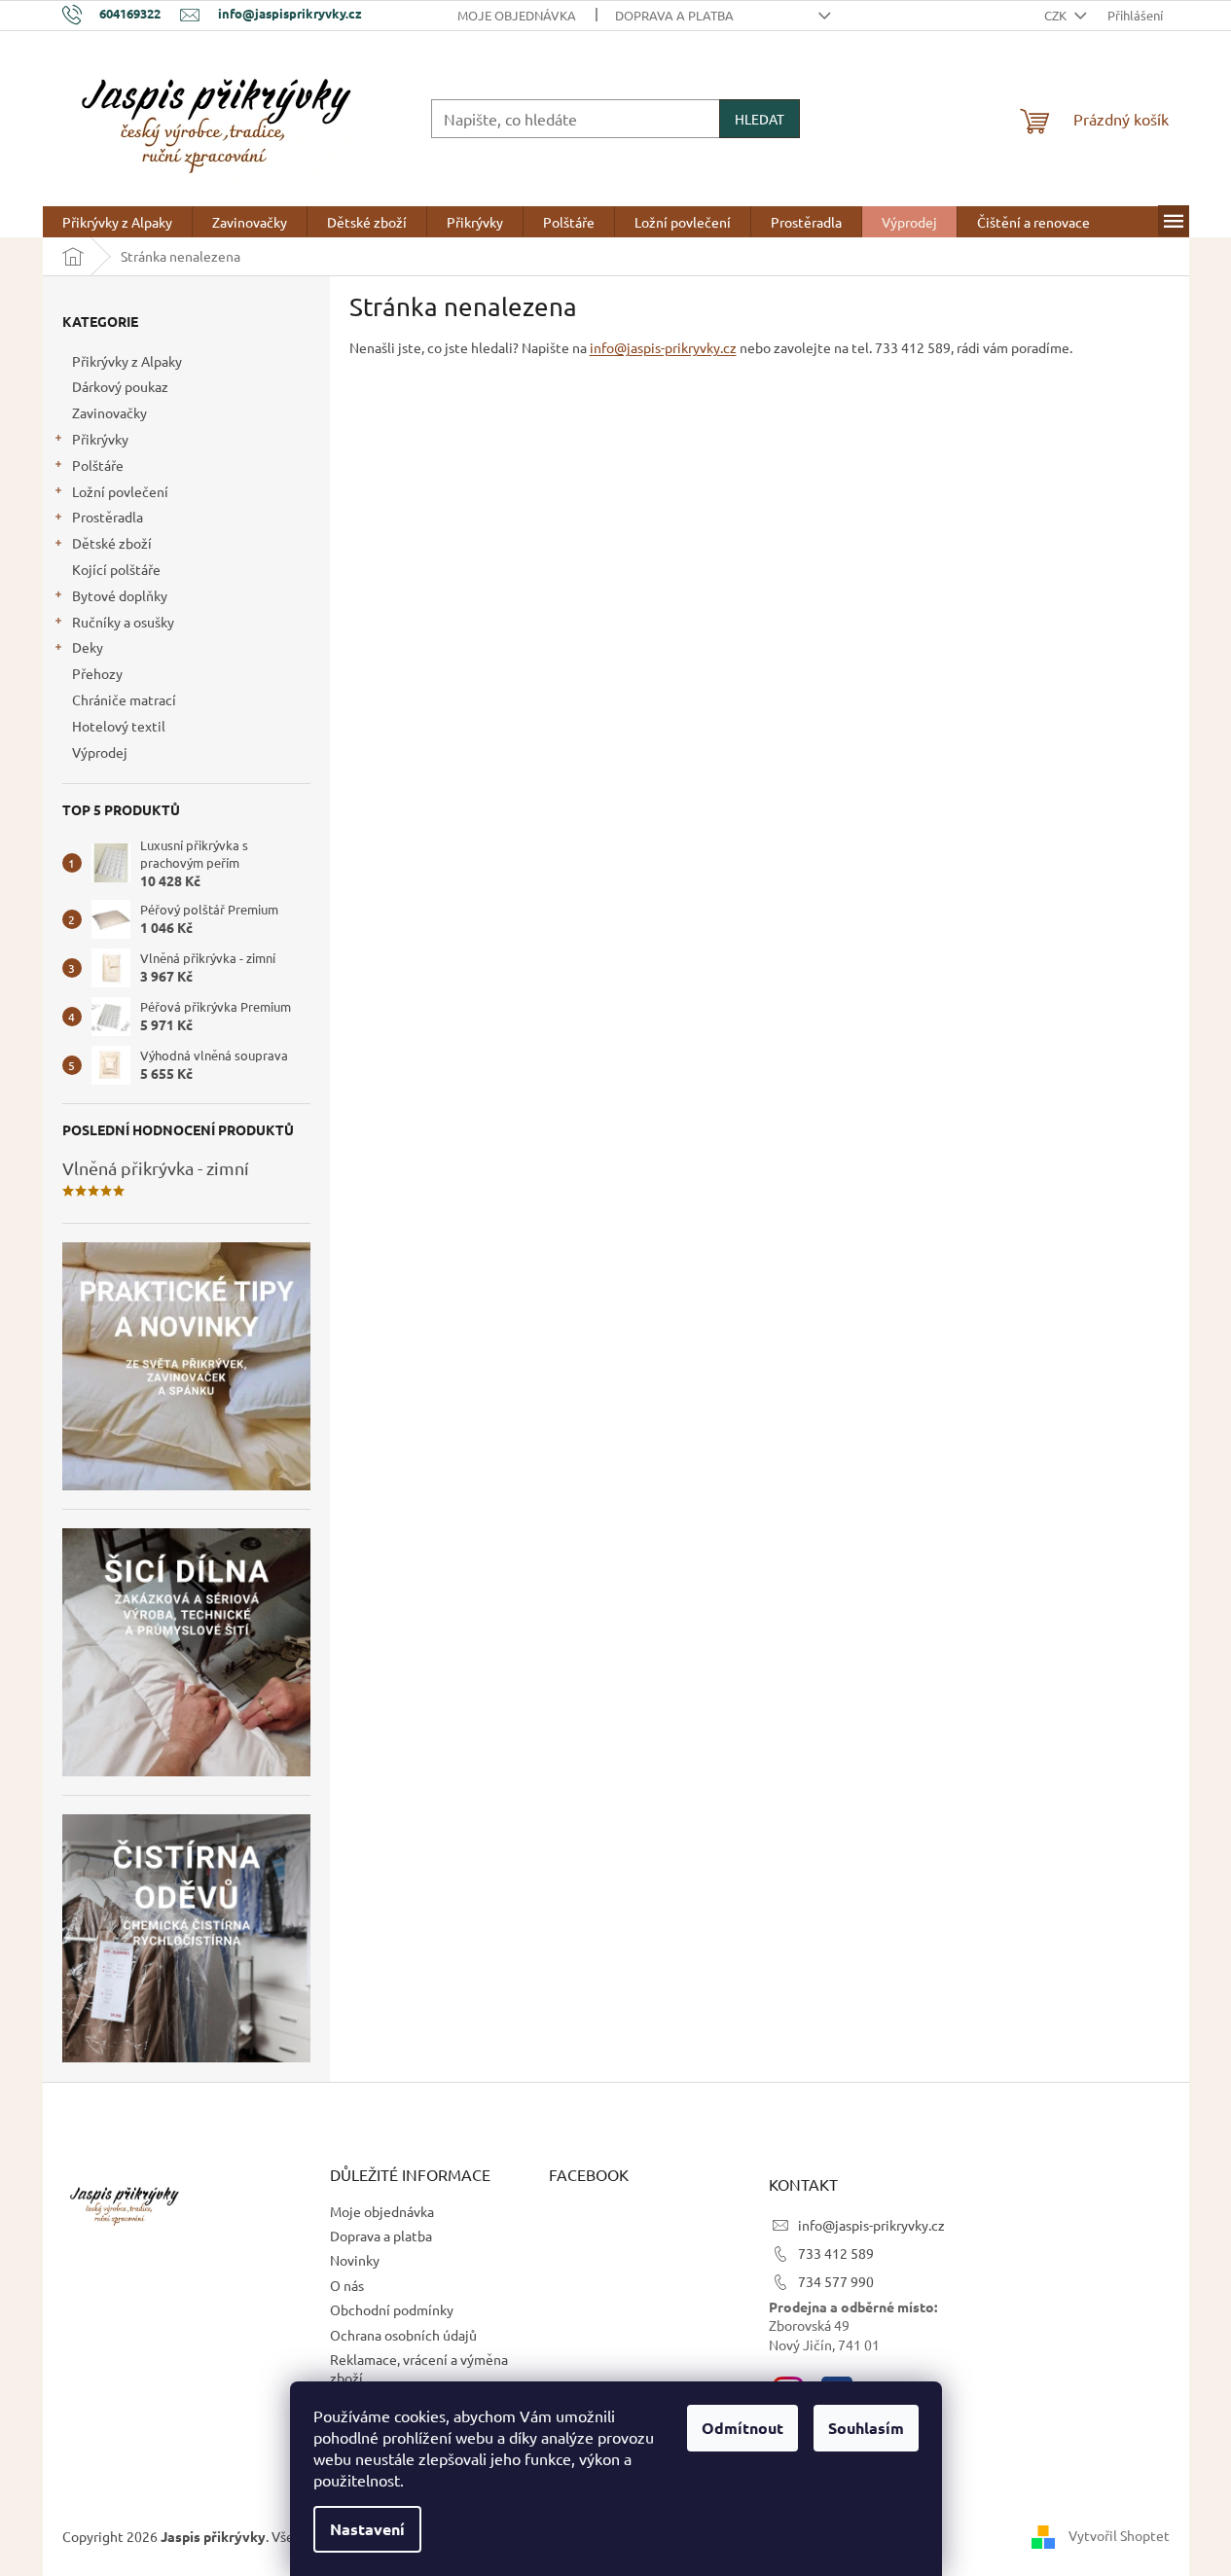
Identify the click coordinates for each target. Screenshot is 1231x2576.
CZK (1057, 15)
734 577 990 (836, 2281)
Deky (88, 647)
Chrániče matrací (124, 699)
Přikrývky (100, 439)
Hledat (760, 119)
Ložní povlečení (120, 491)
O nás (347, 2285)
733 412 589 (836, 2253)
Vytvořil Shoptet (1119, 2534)
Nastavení (367, 2529)
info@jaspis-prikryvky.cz (663, 347)
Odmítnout (742, 2428)
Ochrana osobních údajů (403, 2335)
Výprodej (100, 752)
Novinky (355, 2260)
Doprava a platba (674, 15)
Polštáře (98, 465)
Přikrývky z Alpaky (127, 361)
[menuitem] (117, 222)
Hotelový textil (119, 726)
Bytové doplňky (120, 595)
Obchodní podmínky (392, 2309)
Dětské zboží (112, 543)
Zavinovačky (109, 412)
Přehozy (97, 673)
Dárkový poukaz (120, 386)
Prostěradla (108, 517)
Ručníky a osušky (123, 622)
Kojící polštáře (116, 569)
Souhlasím (866, 2428)
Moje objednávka (517, 15)
